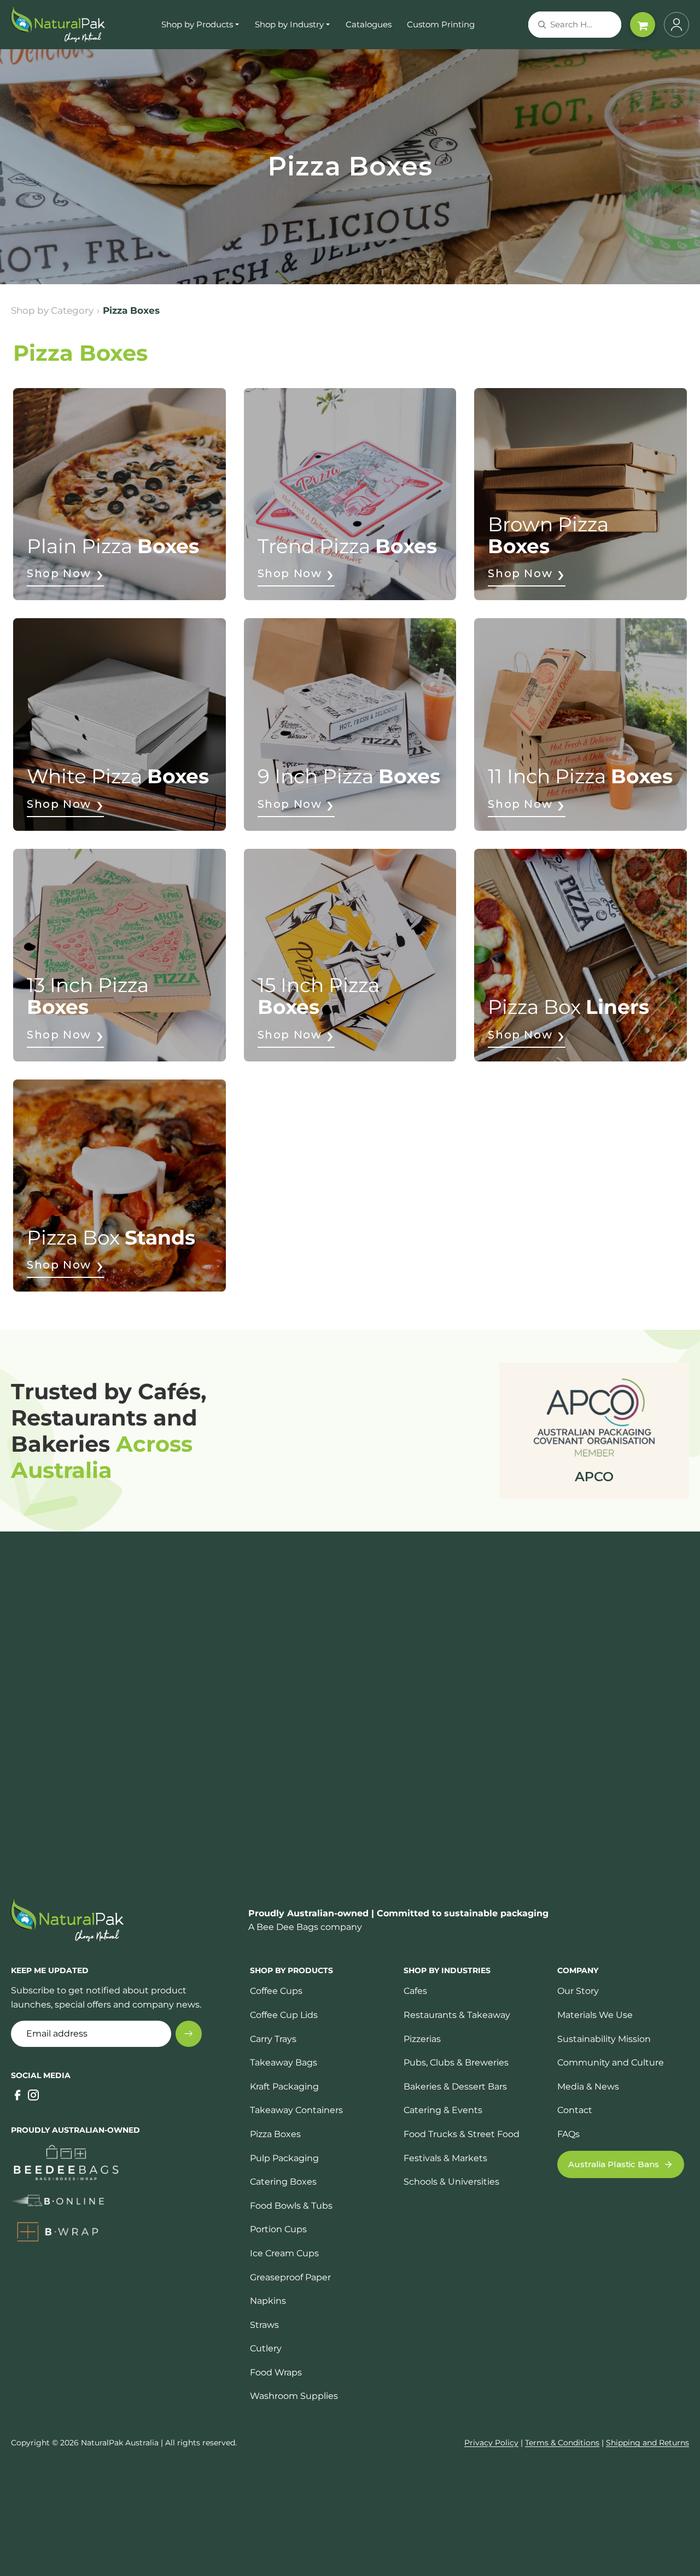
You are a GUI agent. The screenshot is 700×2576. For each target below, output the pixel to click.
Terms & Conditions (562, 2443)
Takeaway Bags (284, 2062)
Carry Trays (273, 2039)
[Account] (676, 25)
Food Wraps (276, 2372)
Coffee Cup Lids (284, 2015)
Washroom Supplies (294, 2396)
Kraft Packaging (284, 2087)
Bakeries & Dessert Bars (455, 2087)
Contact (575, 2110)
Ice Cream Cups (284, 2253)
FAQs (568, 2134)
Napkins (268, 2301)
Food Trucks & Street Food (462, 2134)
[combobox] (561, 25)
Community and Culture (611, 2062)
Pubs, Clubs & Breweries (456, 2062)
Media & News (588, 2087)
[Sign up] (189, 2034)
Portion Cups (278, 2229)
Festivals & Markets (445, 2158)
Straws (264, 2325)
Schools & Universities (451, 2182)
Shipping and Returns (647, 2443)
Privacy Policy (491, 2443)
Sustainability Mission (604, 2039)
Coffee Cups (276, 1991)
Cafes (415, 1991)
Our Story (578, 1991)
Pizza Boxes (275, 2134)
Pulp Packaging (284, 2158)
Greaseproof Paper (290, 2277)
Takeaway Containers (296, 2110)
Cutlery (266, 2348)
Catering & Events (443, 2110)
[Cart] (643, 25)
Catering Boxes (283, 2182)
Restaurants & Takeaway (457, 2015)
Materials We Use (595, 2015)
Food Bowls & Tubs (291, 2206)
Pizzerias (422, 2039)
